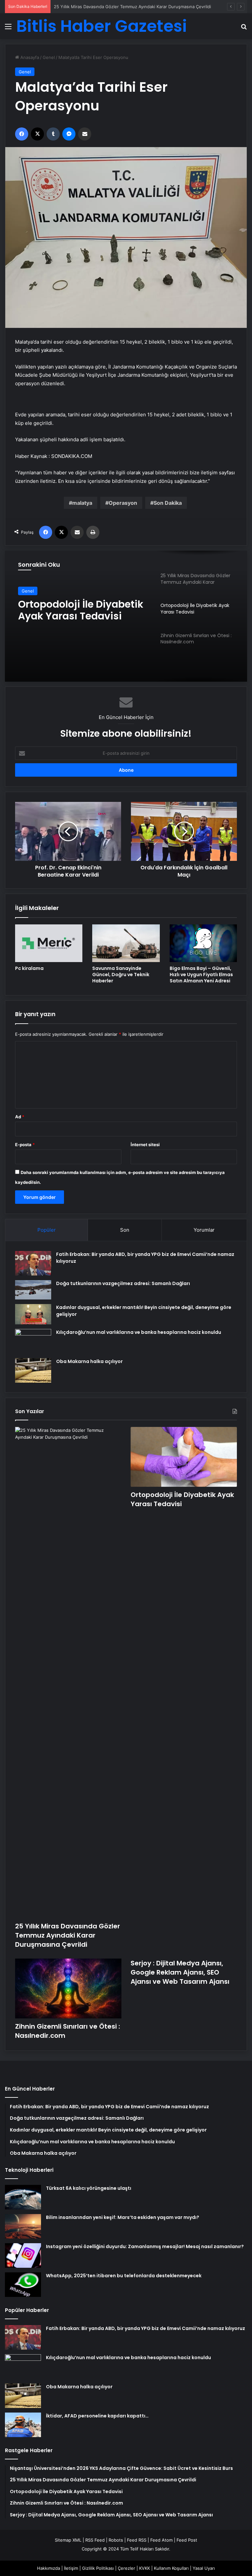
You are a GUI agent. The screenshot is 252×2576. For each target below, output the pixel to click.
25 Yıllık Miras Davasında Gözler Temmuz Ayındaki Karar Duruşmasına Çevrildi (68, 1935)
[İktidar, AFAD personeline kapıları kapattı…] (23, 2425)
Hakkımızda (49, 2568)
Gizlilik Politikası (98, 2568)
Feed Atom (161, 2540)
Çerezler (126, 2568)
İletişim (71, 2568)
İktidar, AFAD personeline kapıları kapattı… (97, 2416)
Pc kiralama (29, 968)
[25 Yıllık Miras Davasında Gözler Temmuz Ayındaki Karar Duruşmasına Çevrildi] (68, 1673)
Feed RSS (137, 2540)
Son (125, 1230)
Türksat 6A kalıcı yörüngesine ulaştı (89, 2188)
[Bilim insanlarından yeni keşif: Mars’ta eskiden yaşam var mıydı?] (23, 2226)
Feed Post (187, 2540)
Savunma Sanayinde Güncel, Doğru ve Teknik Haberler (121, 975)
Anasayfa (29, 57)
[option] (126, 616)
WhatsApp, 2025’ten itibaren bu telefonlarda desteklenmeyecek (124, 2276)
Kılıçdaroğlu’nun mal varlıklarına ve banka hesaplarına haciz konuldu (139, 1332)
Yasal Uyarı (204, 2568)
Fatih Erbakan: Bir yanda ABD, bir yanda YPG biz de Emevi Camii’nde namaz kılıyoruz (146, 2328)
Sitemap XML (68, 2540)
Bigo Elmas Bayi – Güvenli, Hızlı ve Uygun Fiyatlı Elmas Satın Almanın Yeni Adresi (201, 975)
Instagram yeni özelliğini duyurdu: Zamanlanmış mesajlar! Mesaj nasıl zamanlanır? (145, 2246)
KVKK (145, 2568)
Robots (116, 2540)
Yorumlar (204, 1230)
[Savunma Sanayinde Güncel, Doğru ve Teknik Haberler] (126, 943)
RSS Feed (95, 2540)
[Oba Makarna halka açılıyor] (33, 1370)
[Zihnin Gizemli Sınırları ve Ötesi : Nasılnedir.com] (68, 1989)
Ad (20, 1117)
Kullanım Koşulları (171, 2568)
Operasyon (123, 503)
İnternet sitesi (145, 1145)
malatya (82, 503)
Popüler (47, 1230)
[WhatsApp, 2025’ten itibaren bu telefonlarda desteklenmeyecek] (23, 2285)
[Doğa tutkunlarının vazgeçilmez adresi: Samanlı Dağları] (33, 1290)
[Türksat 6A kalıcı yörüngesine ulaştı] (23, 2197)
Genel (49, 57)
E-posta (25, 1145)
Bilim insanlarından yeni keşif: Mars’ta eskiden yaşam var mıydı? (123, 2217)
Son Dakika (168, 503)
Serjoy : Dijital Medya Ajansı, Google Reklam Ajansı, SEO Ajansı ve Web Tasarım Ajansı (180, 1972)
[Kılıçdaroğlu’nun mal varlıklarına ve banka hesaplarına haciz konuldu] (33, 1341)
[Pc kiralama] (49, 943)
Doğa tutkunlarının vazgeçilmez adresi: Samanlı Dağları (123, 1283)
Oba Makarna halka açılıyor (89, 1361)
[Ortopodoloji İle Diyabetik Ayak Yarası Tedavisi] (184, 1457)
